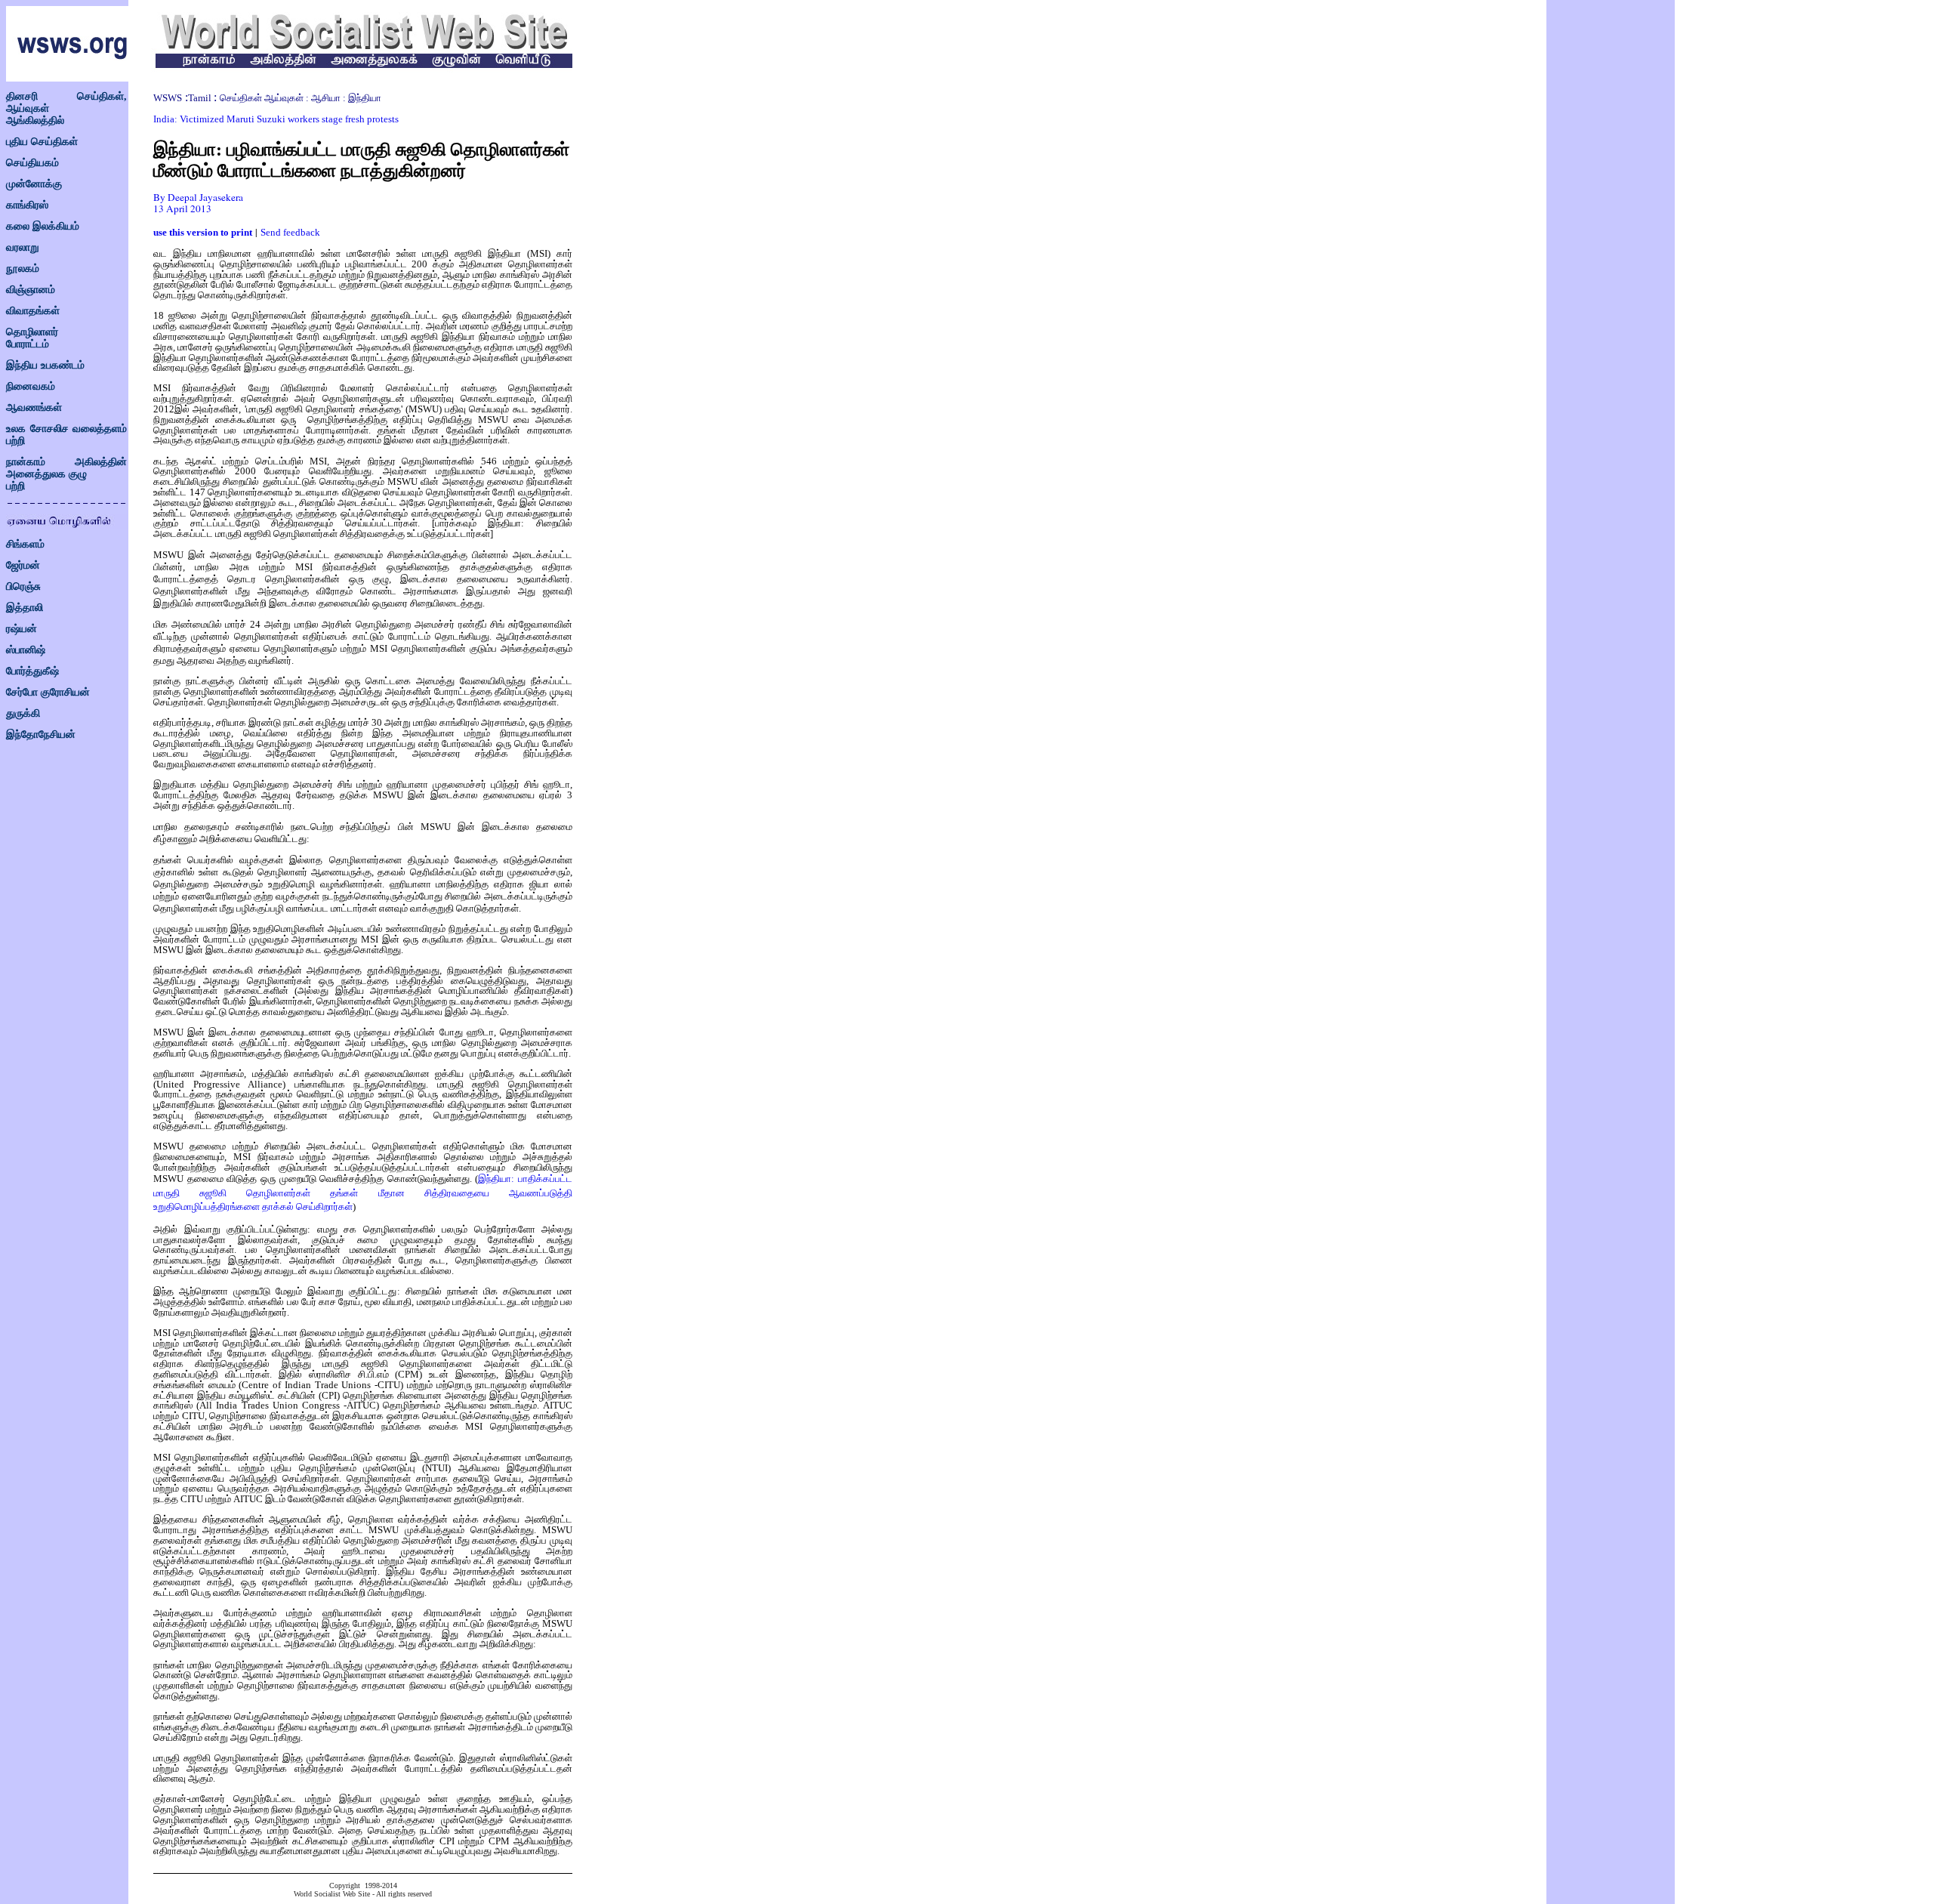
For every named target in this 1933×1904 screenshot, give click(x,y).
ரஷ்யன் (22, 629)
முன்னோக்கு (34, 184)
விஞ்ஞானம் (31, 290)
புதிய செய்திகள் (42, 142)
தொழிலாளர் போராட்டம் (32, 338)
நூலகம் (23, 268)
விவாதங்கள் (33, 311)
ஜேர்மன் (23, 565)
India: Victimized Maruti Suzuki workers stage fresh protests (276, 119)
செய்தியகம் (32, 163)
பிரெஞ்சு (23, 586)
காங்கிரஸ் (27, 205)
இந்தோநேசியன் (41, 734)
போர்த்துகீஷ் (32, 671)
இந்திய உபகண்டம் (45, 365)
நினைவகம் (31, 386)
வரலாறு (23, 247)
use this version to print (203, 232)
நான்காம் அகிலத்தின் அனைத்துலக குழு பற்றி (66, 474)
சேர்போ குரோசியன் (48, 692)
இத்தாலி (25, 608)
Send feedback (290, 232)
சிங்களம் (25, 544)
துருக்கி (23, 713)
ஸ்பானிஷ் (26, 650)
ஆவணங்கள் (34, 407)
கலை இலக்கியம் (43, 226)
